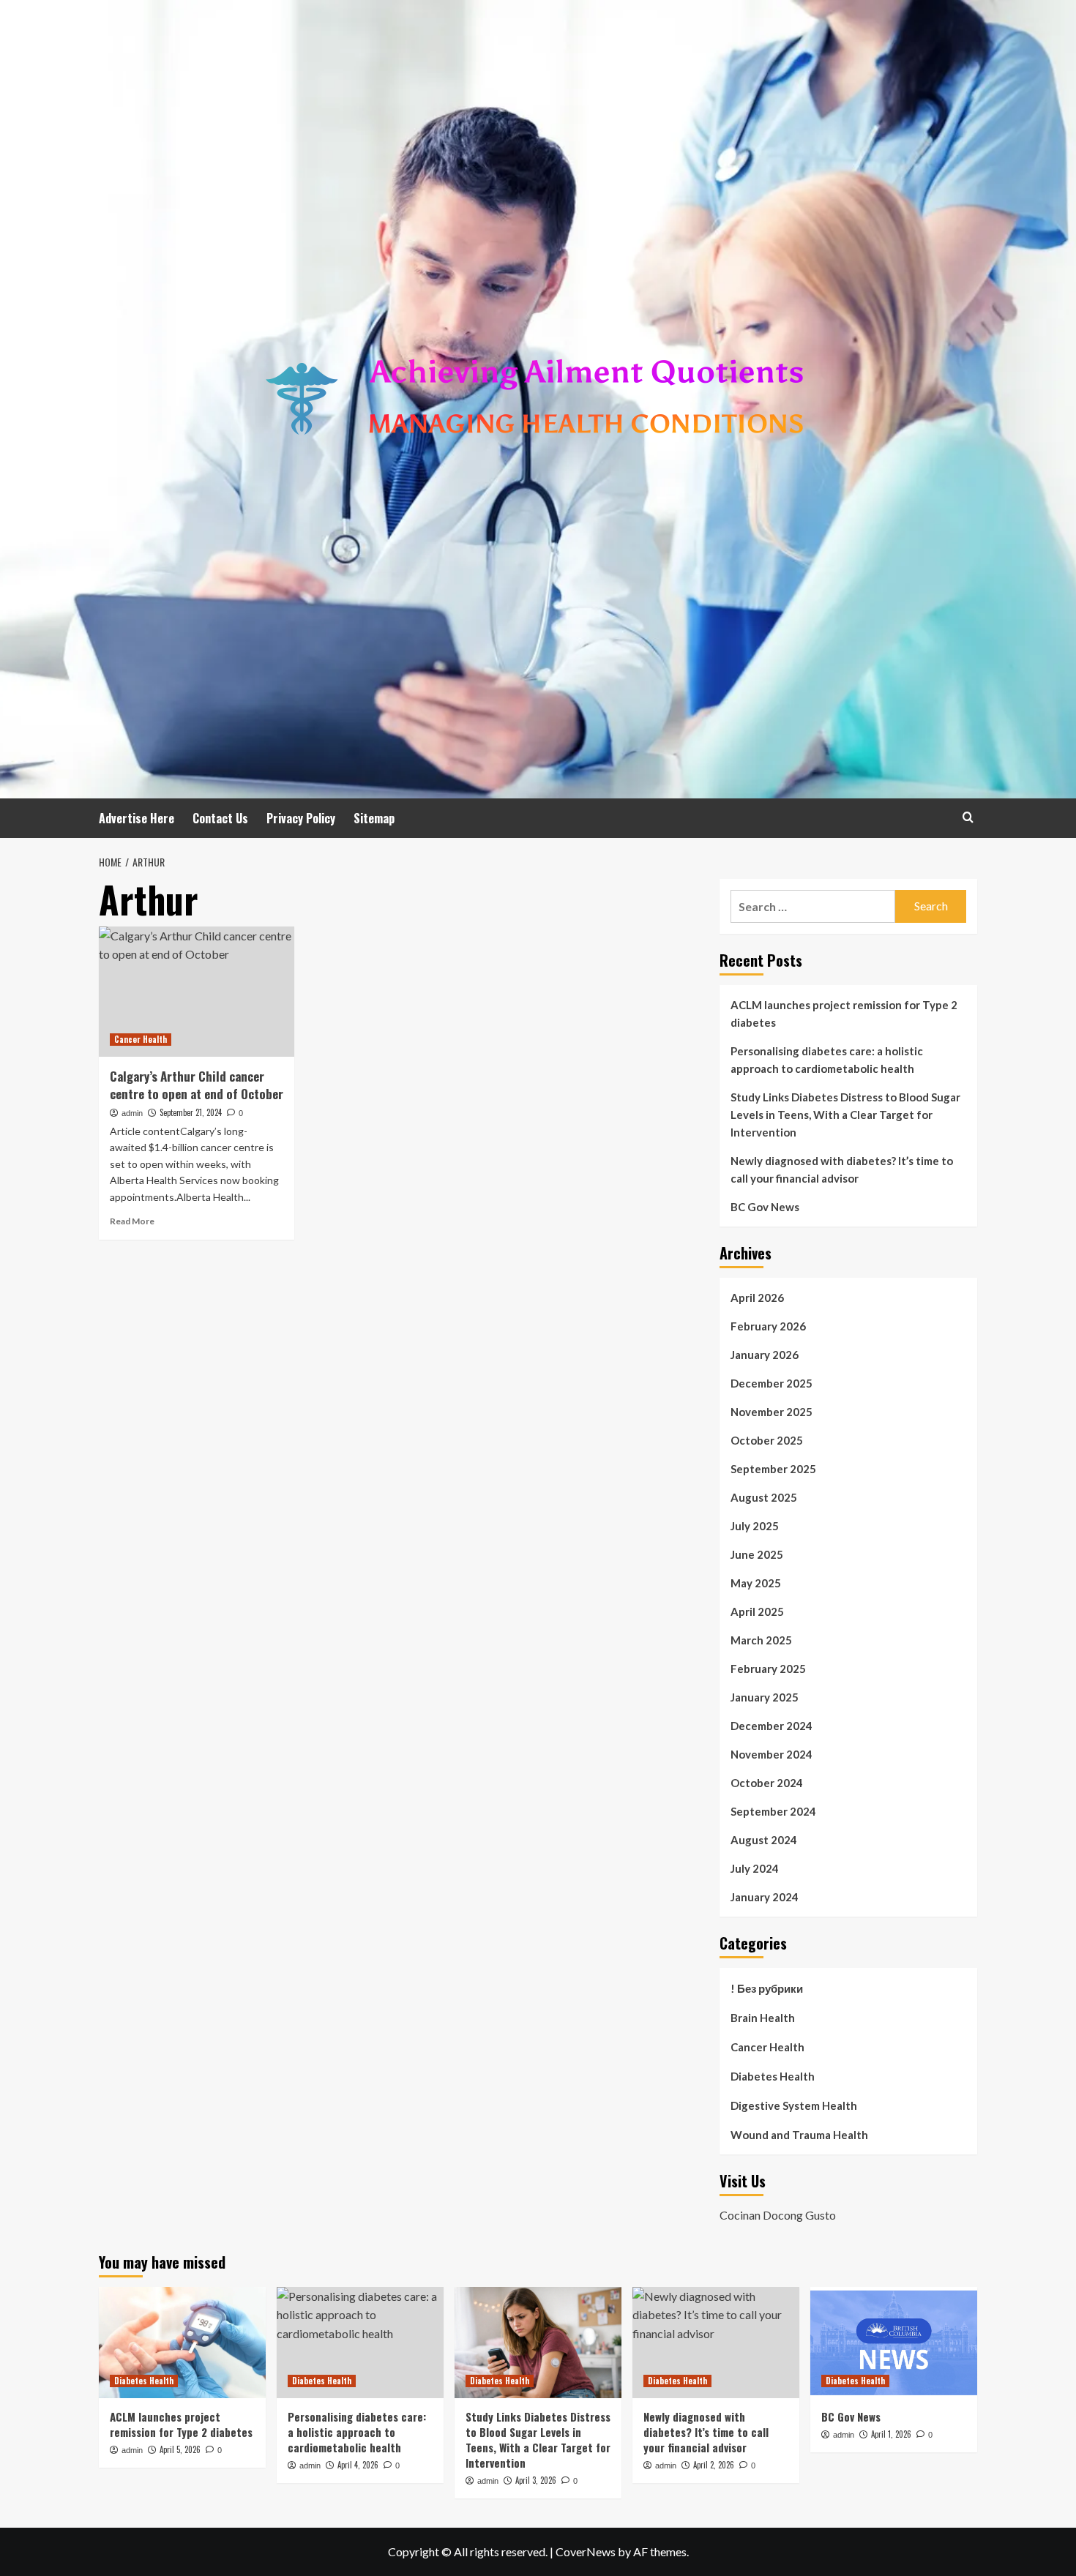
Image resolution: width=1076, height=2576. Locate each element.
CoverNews (586, 2551)
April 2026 (757, 1298)
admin (132, 1113)
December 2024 (771, 1726)
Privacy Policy (301, 818)
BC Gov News (765, 1207)
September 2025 (773, 1469)
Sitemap (374, 818)
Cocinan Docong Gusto (778, 2215)
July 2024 (755, 1868)
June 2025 (757, 1554)
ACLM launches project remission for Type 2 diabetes (844, 1014)
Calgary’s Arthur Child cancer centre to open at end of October (197, 1085)
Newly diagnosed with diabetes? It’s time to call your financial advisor (842, 1169)
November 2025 (771, 1412)
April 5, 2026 (180, 2449)
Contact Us (220, 818)
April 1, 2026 (891, 2434)
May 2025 (756, 1583)
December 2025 (771, 1383)
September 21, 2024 (191, 1112)
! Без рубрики (767, 1988)
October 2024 (767, 1783)
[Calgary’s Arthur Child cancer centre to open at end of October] (197, 992)
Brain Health (763, 2018)
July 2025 (755, 1526)
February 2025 (768, 1669)
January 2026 (765, 1355)
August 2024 (764, 1840)
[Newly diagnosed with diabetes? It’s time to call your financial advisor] (716, 2343)
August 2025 (764, 1497)
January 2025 (765, 1697)
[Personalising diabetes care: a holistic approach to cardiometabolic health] (360, 2343)
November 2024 (771, 1754)
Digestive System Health (794, 2105)
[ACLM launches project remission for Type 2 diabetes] (182, 2343)
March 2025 (761, 1640)
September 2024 (773, 1811)
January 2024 (765, 1897)
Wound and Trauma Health (799, 2135)
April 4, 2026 (358, 2465)
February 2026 (768, 1326)
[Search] (968, 817)
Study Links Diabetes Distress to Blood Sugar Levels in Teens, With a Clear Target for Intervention (845, 1115)
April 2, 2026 (714, 2465)
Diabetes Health (773, 2076)
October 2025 (767, 1440)
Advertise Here (137, 818)
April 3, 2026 (536, 2480)
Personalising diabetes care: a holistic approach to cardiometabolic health (827, 1060)
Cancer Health (141, 1039)
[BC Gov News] (894, 2343)
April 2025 (757, 1611)
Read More (132, 1221)
